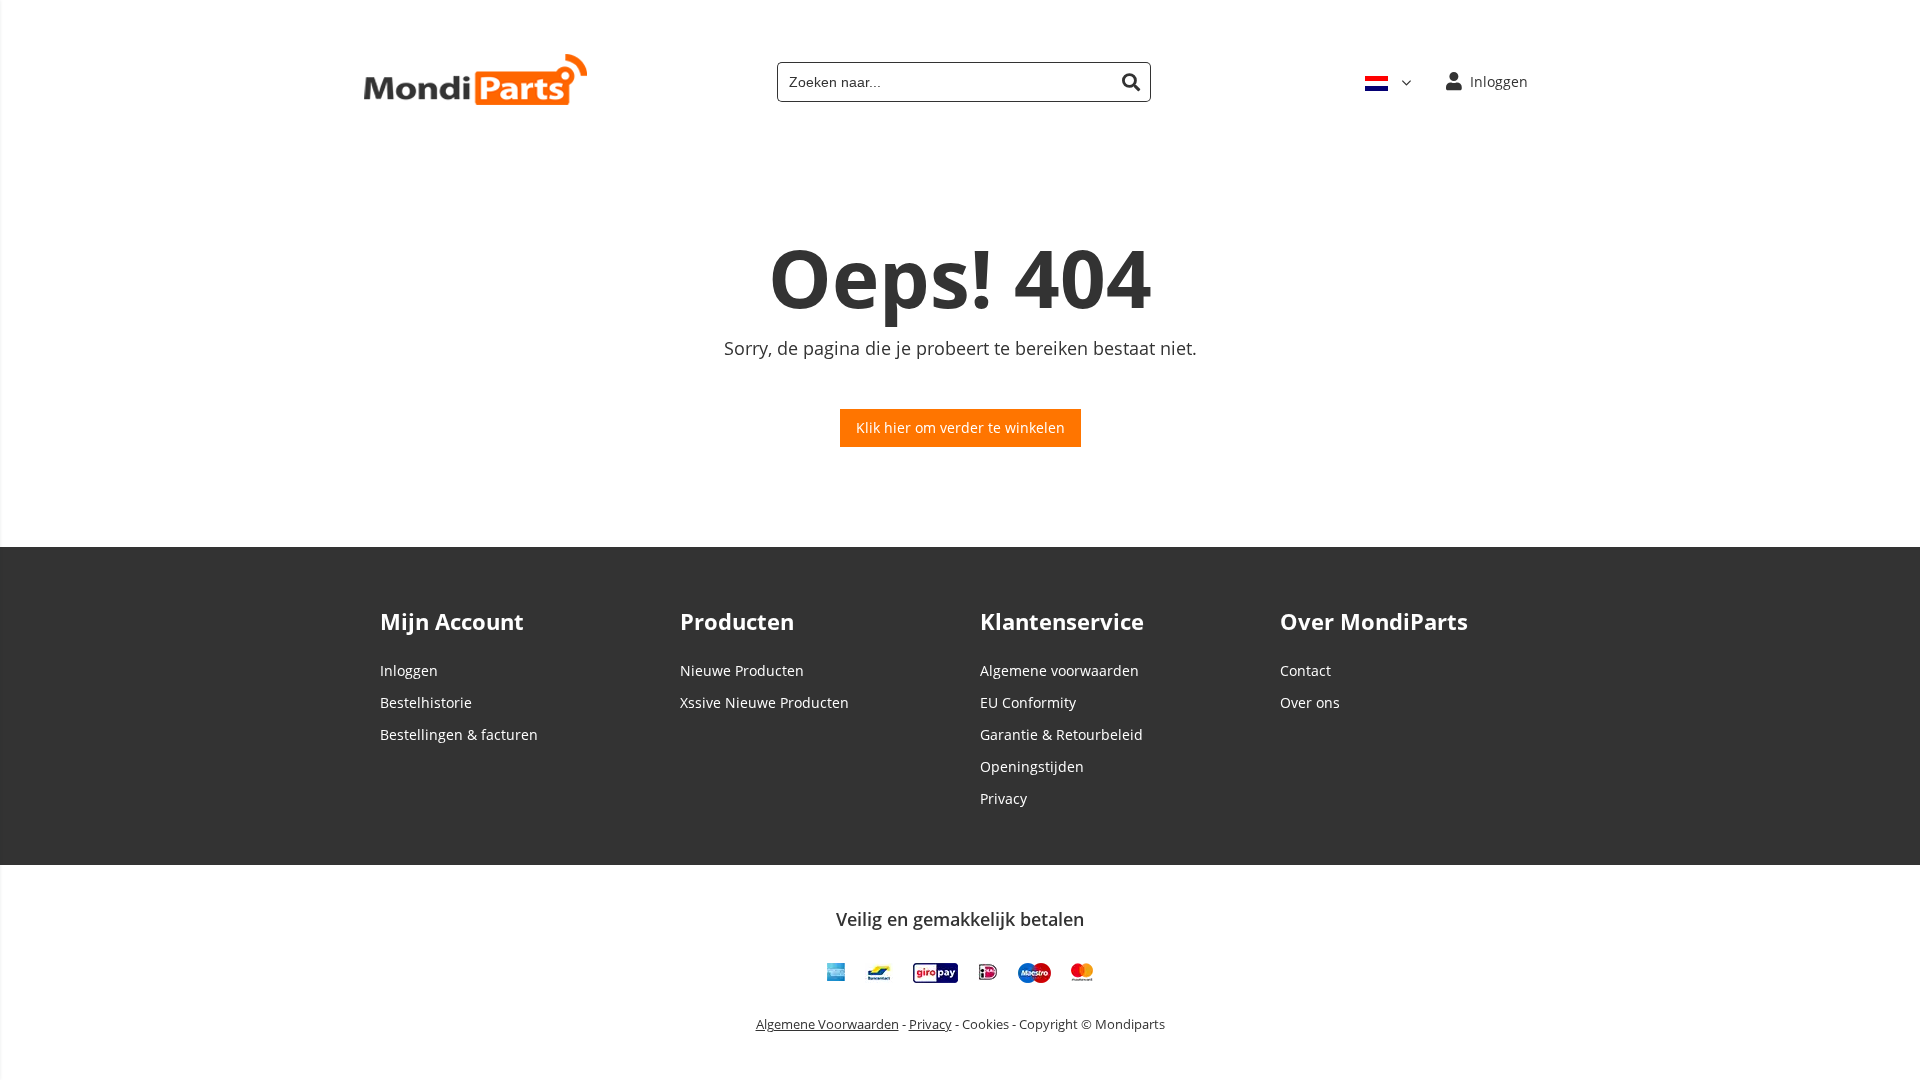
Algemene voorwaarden (1059, 670)
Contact (1305, 670)
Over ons (1310, 702)
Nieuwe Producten (742, 670)
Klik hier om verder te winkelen (960, 427)
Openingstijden (1032, 766)
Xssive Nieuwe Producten (764, 702)
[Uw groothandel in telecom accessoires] (475, 99)
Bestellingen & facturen (459, 734)
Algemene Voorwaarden (827, 1024)
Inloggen (409, 670)
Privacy (1003, 798)
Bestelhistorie (426, 702)
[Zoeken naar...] (1131, 82)
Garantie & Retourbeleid (1061, 734)
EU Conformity (1028, 702)
